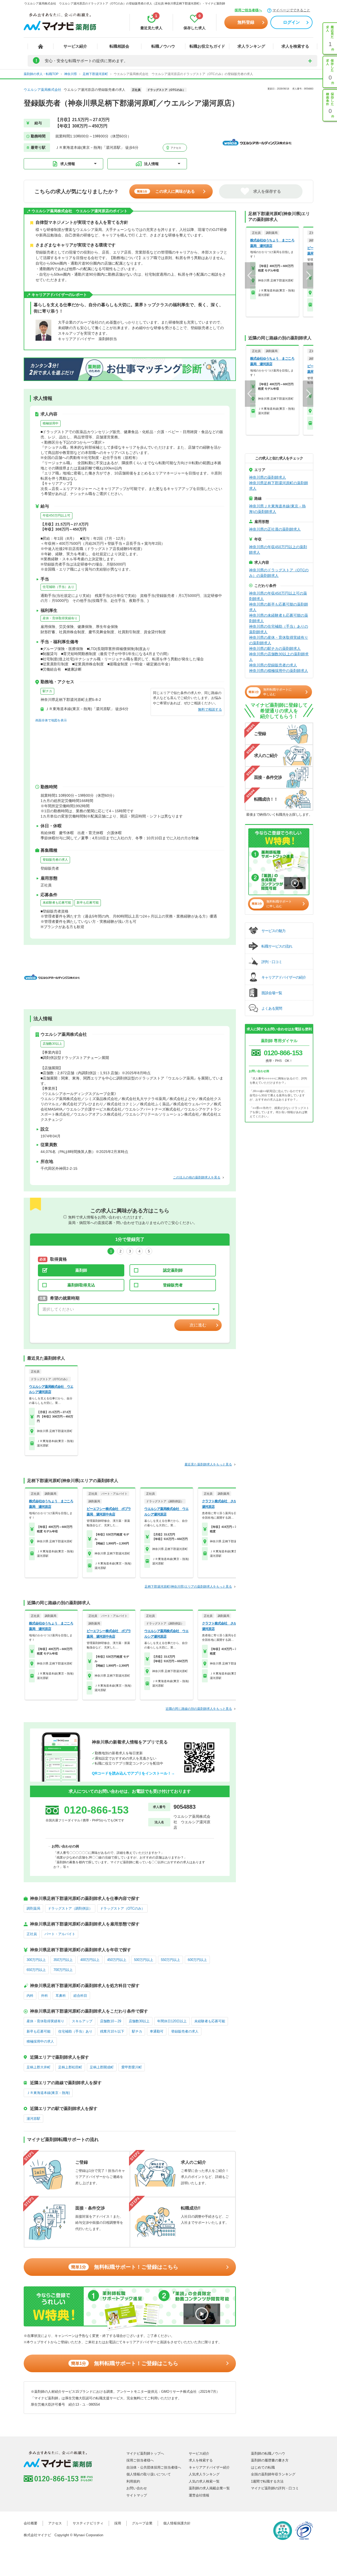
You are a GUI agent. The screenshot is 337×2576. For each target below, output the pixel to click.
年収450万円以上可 (56, 516)
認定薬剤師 (173, 1270)
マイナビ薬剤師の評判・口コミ (275, 2488)
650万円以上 (36, 1970)
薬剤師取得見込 (81, 1285)
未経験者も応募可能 (57, 903)
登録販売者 (173, 1285)
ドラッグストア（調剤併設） (70, 1908)
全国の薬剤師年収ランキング (273, 2474)
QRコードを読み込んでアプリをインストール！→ (133, 1773)
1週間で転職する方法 (267, 2481)
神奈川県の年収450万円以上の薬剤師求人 (278, 550)
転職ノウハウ (163, 46)
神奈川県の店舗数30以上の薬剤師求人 (279, 657)
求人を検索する (295, 46)
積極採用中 (51, 423)
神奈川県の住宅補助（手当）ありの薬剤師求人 (279, 629)
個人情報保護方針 (177, 2523)
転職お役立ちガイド (207, 46)
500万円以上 (144, 1960)
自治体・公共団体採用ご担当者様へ (154, 2467)
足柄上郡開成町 (102, 2067)
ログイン (291, 22)
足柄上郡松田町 (70, 2067)
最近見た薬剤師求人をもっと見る (208, 1464)
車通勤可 (157, 2031)
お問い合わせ (137, 2488)
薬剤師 (81, 1270)
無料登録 (246, 22)
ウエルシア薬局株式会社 (43, 90)
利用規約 (133, 2481)
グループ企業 (142, 2523)
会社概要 (31, 2523)
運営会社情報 (199, 2495)
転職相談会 (119, 46)
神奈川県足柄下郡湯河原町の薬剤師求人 (279, 486)
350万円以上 (63, 1960)
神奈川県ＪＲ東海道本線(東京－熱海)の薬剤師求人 (277, 509)
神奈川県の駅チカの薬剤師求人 (275, 648)
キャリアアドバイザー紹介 (209, 2467)
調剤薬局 (33, 1908)
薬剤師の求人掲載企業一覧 (209, 2488)
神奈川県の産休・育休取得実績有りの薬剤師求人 (279, 640)
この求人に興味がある (166, 191)
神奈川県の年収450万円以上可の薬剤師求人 (278, 596)
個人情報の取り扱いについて (149, 2474)
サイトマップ (137, 2495)
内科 (30, 1996)
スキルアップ (82, 2021)
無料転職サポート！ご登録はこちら (125, 2267)
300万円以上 (36, 1960)
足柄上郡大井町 (39, 2067)
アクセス (175, 148)
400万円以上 (90, 1960)
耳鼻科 (61, 1996)
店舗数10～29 (111, 2021)
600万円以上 (197, 1960)
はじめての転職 (263, 2467)
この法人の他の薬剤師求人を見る (197, 1177)
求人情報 (68, 164)
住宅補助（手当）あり (58, 587)
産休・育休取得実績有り (60, 618)
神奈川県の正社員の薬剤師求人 (275, 529)
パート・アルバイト (60, 1934)
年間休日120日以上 (172, 2021)
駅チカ (47, 691)
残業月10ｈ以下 (112, 2031)
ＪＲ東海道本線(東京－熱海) (48, 2093)
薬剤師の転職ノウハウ (268, 2453)
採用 (118, 2523)
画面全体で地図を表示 (51, 720)
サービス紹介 (75, 46)
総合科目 (80, 1996)
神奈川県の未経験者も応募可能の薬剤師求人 (279, 618)
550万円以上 (170, 1960)
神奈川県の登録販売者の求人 (273, 665)
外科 (44, 1996)
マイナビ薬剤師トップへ (145, 2453)
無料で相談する (210, 709)
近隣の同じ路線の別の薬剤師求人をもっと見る (199, 1709)
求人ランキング (251, 46)
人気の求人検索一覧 (204, 2481)
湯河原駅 (33, 2119)
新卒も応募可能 (88, 903)
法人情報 (151, 164)
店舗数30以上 (52, 1044)
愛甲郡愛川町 (132, 2067)
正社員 (32, 1934)
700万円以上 (63, 1970)
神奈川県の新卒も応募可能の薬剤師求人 (279, 607)
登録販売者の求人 (55, 860)
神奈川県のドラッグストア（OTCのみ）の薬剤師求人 (279, 573)
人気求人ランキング (204, 2474)
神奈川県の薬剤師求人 (267, 477)
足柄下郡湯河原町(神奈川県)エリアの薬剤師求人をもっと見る (188, 1587)
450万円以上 (117, 1960)
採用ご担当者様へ (248, 10)
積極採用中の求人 (40, 2041)
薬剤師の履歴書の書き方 (270, 2460)
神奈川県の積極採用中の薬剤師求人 (279, 671)
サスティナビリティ (88, 2523)
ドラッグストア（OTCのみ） (122, 1908)
